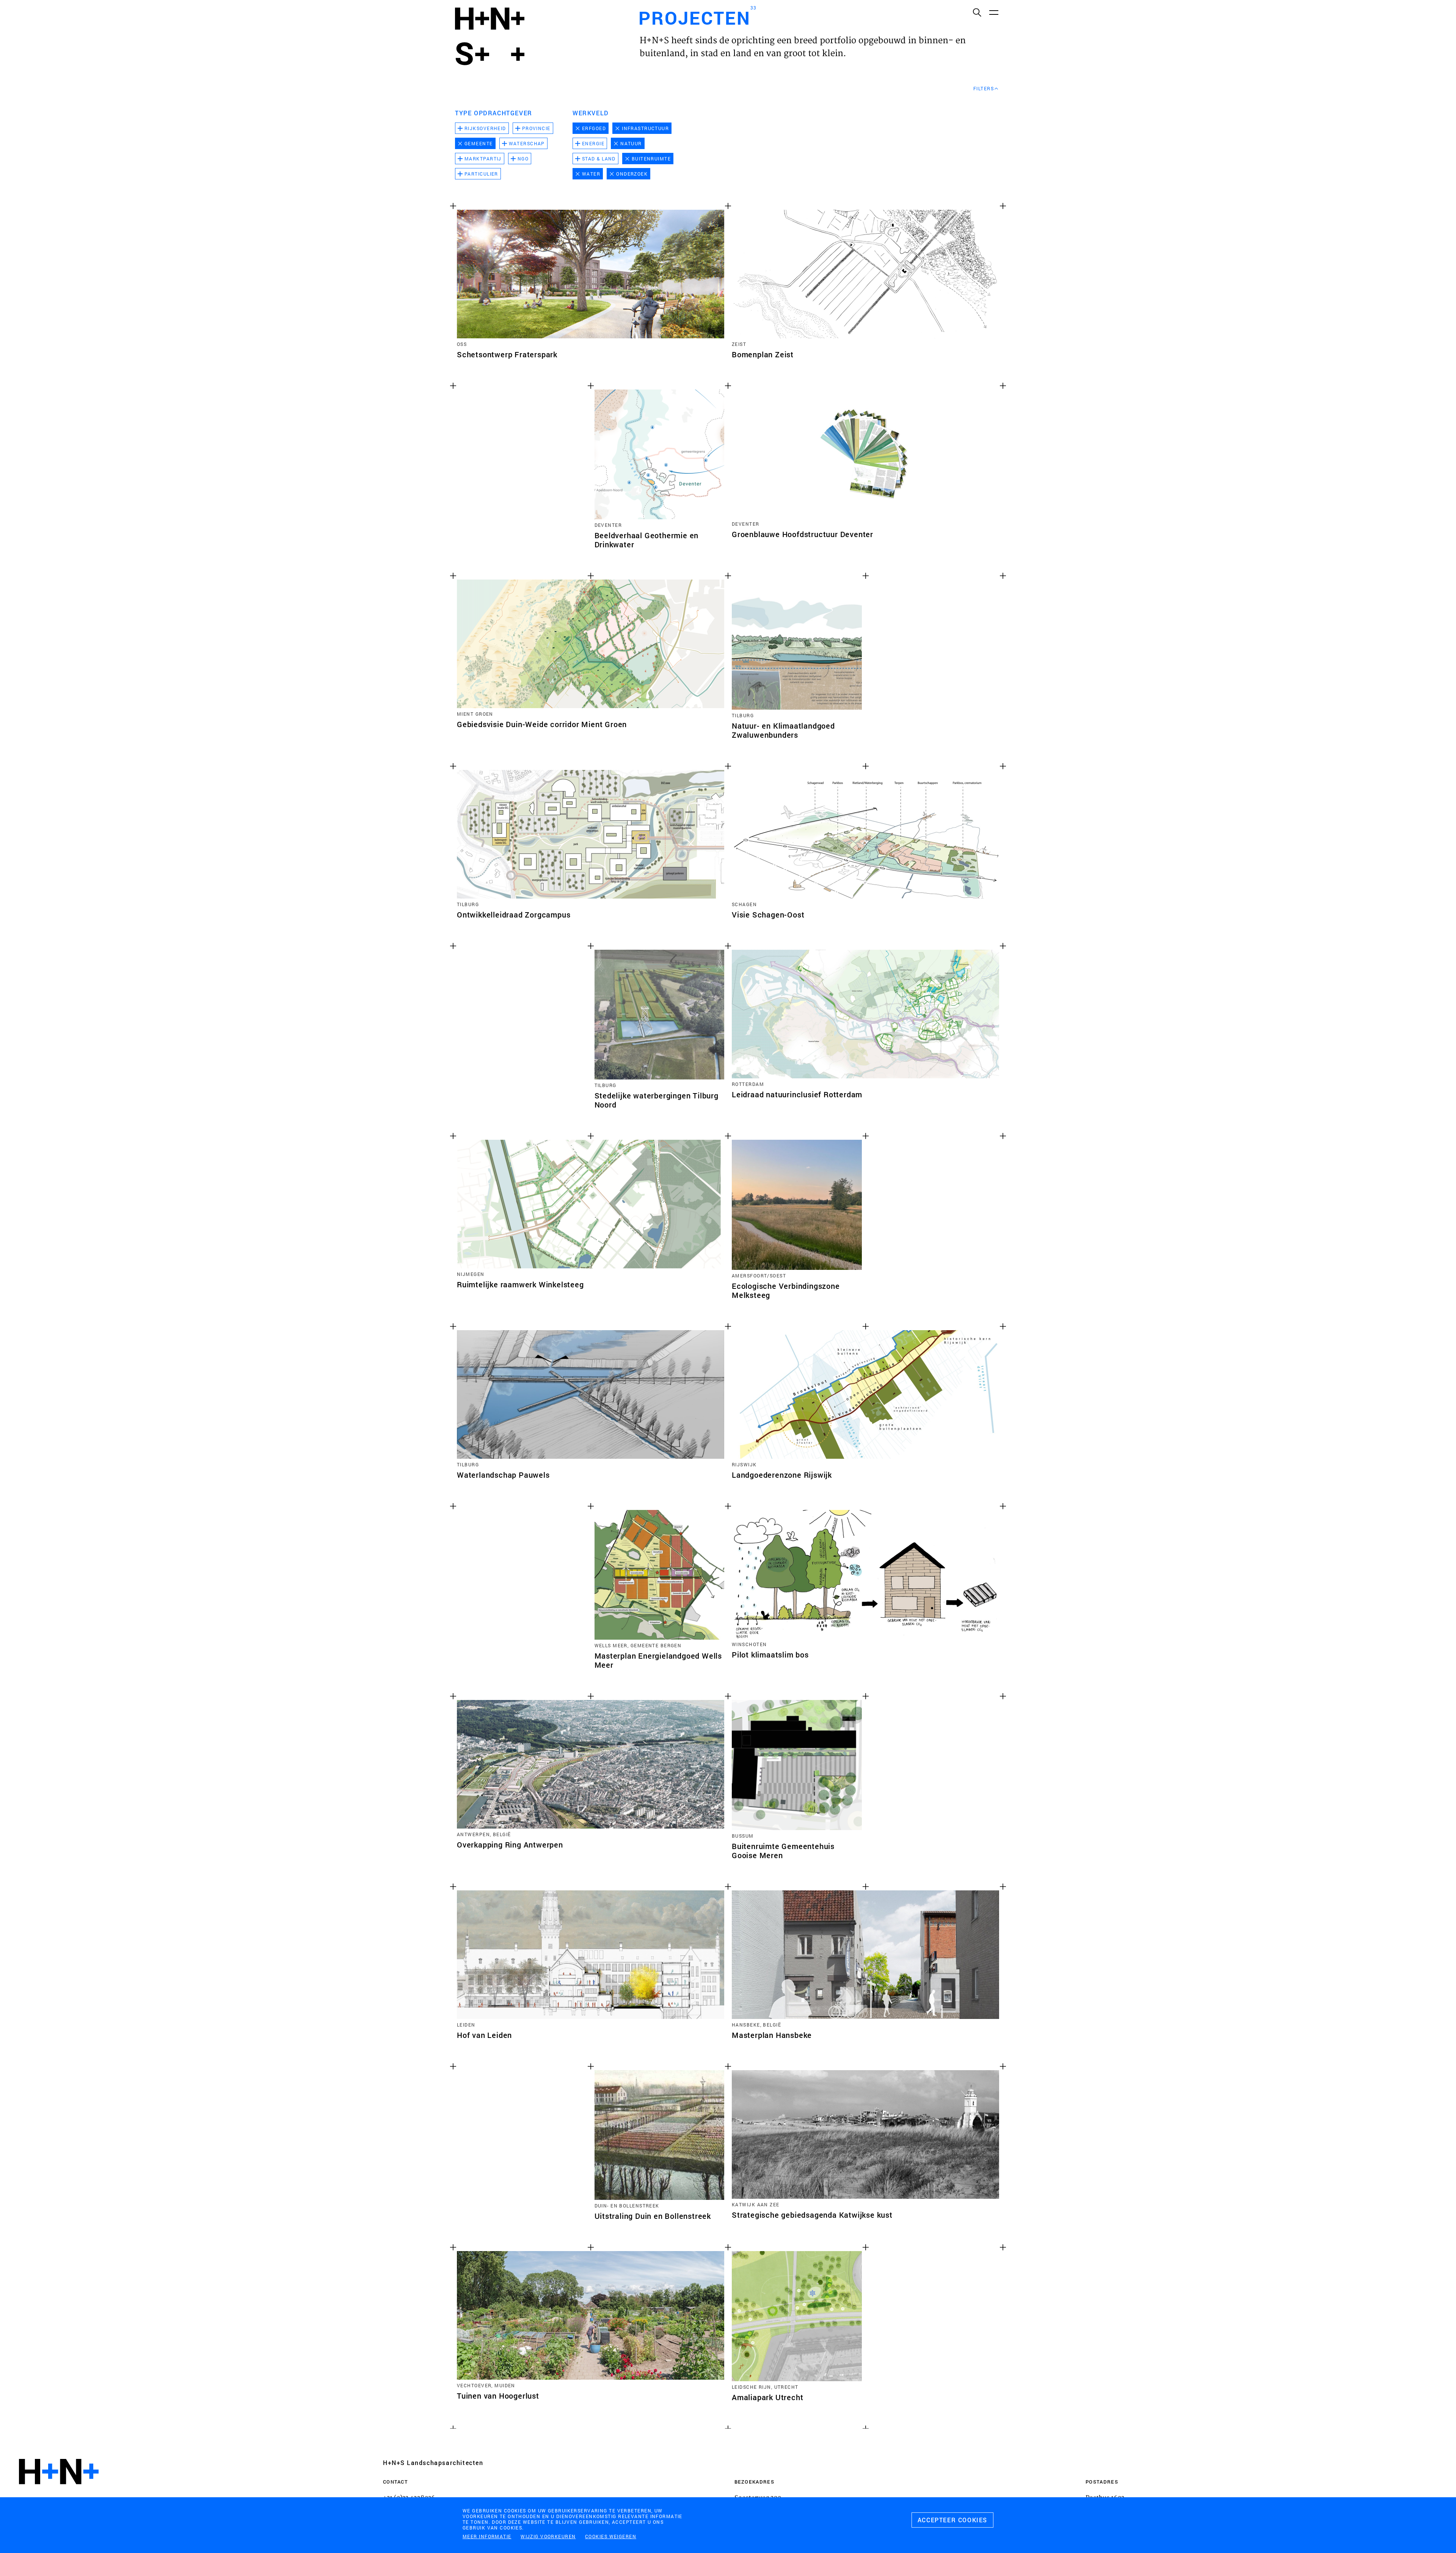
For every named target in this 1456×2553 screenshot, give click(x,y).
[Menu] (993, 12)
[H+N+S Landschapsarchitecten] (59, 2492)
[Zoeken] (977, 12)
